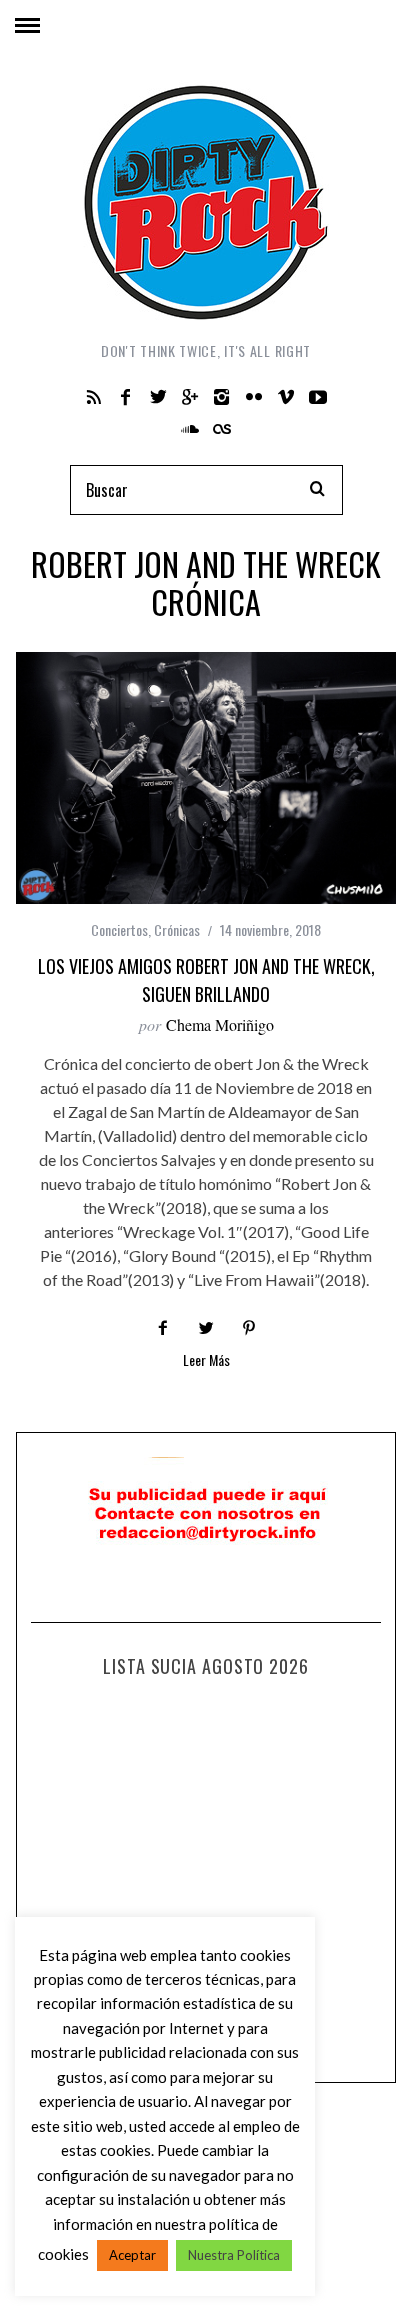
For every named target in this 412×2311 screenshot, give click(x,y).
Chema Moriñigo (220, 1024)
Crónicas (177, 929)
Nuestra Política (234, 2255)
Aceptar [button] (132, 2255)
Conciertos (119, 929)
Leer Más (206, 1361)
